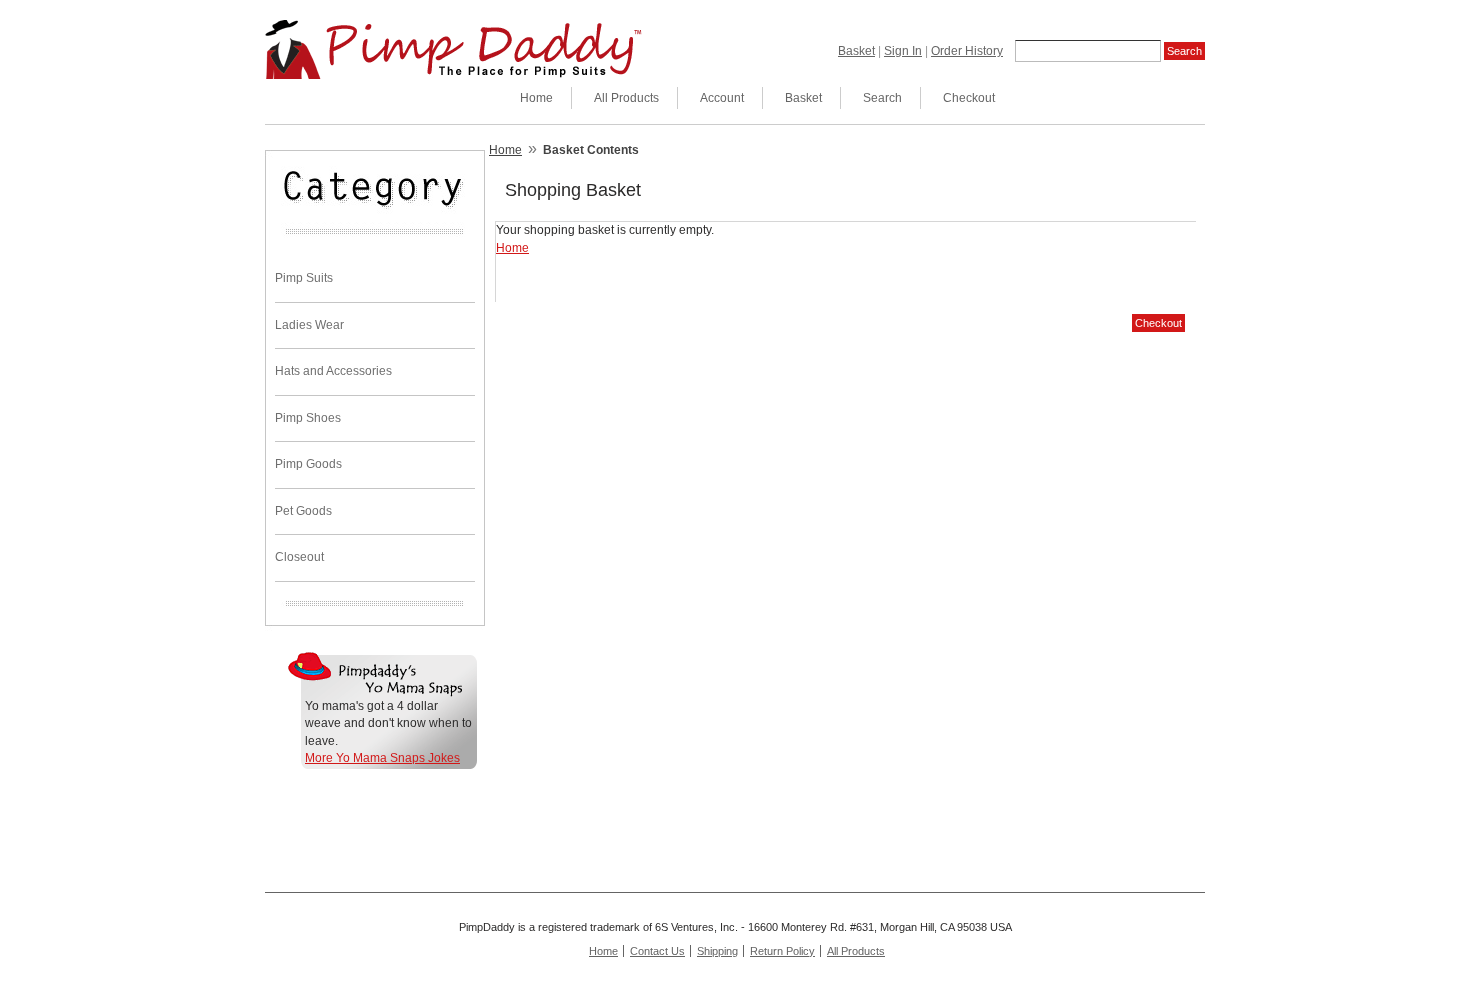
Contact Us (657, 951)
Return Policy (782, 951)
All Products (626, 98)
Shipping (717, 951)
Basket (856, 51)
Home (536, 98)
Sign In (903, 51)
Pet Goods (303, 511)
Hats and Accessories (333, 371)
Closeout (299, 557)
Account (722, 98)
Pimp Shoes (308, 418)
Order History (967, 51)
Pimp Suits (304, 278)
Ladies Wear (309, 325)
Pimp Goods (308, 464)
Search (882, 98)
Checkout (969, 98)
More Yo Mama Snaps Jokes (382, 758)
